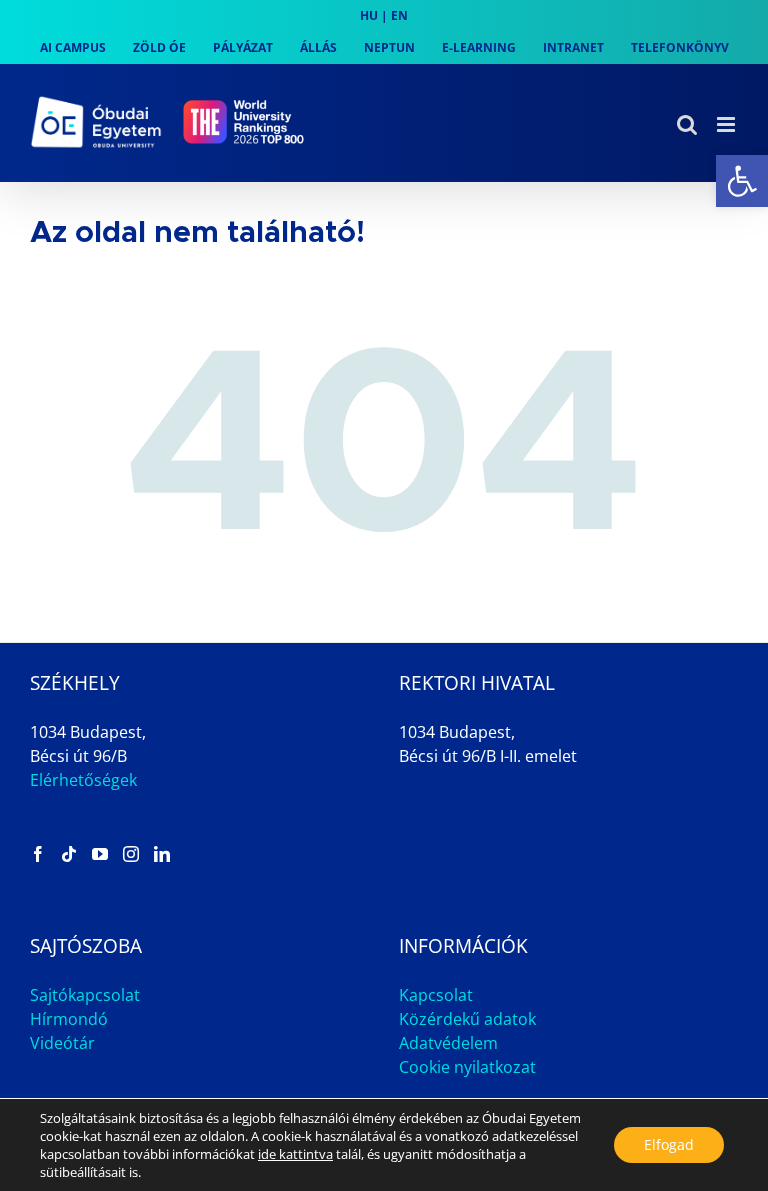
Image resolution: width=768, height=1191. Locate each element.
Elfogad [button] (669, 1144)
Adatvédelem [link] (448, 1043)
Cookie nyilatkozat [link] (467, 1067)
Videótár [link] (62, 1043)
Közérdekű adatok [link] (467, 1019)
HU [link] (369, 15)
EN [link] (399, 15)
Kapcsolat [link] (436, 995)
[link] (742, 181)
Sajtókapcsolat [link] (85, 995)
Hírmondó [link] (69, 1019)
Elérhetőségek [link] (83, 780)
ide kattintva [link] (295, 1154)
